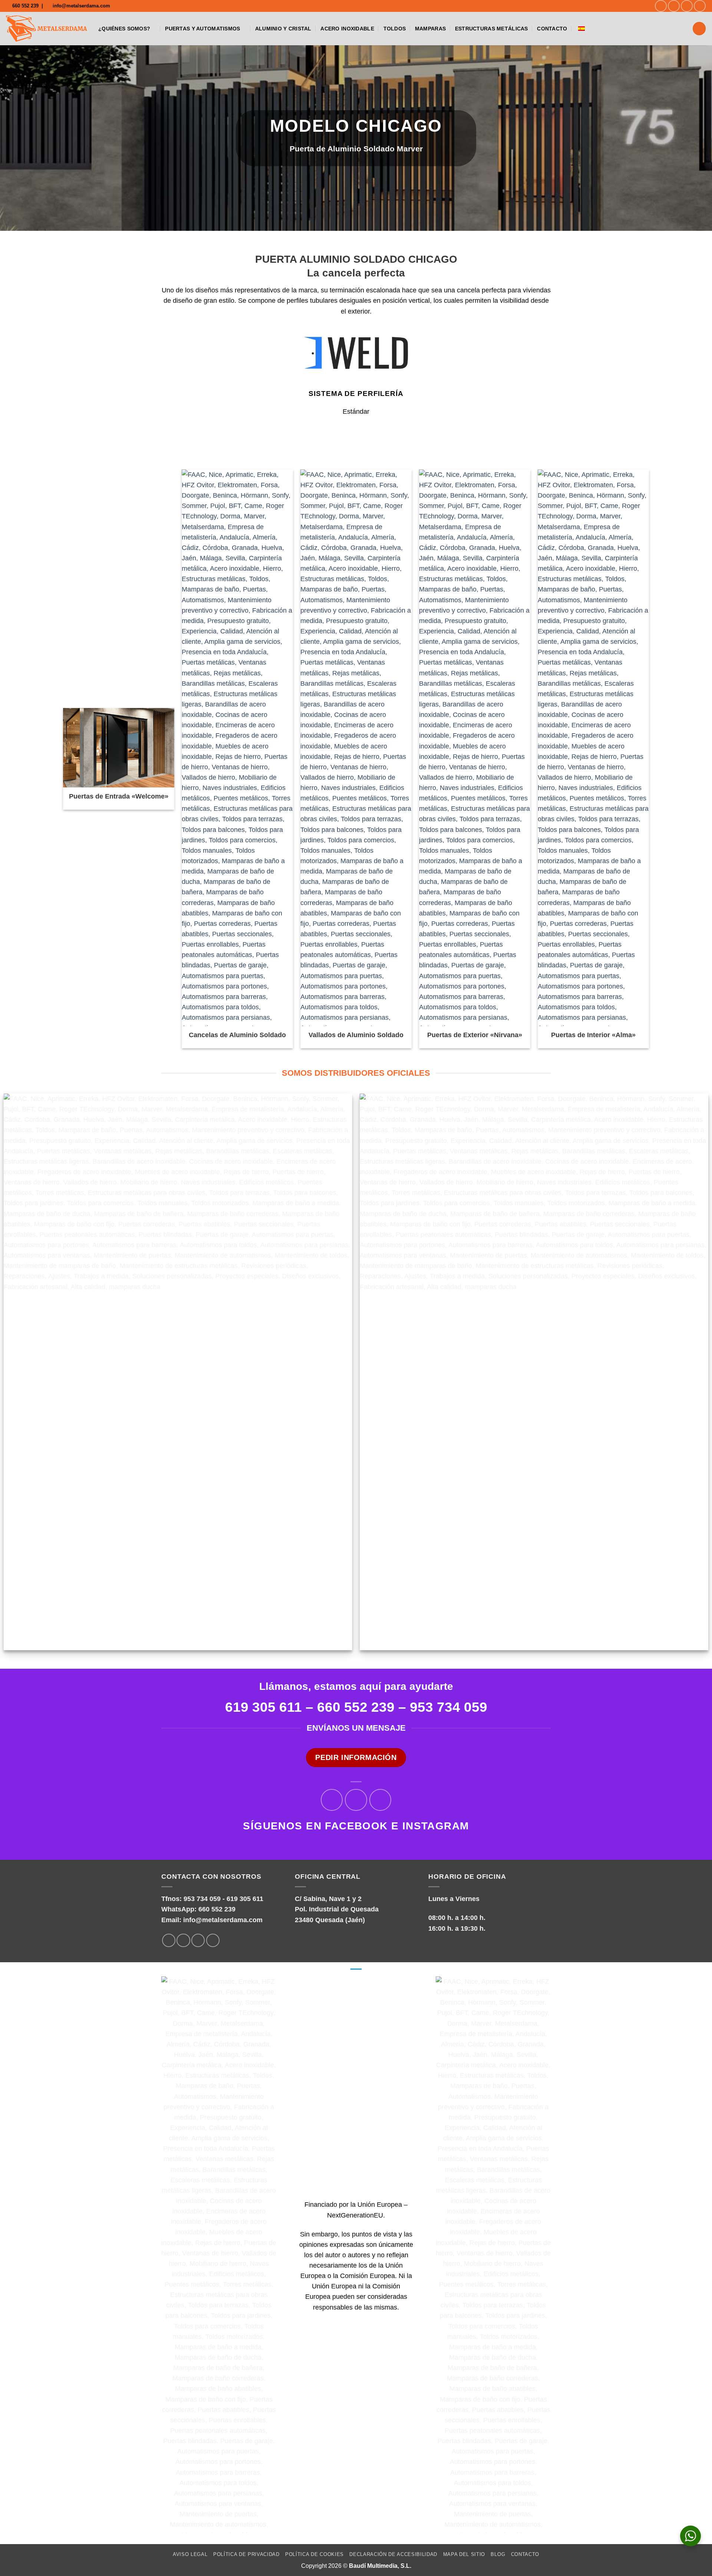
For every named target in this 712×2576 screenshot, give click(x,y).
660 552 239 (356, 1707)
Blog (498, 2554)
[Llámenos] (700, 6)
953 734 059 (449, 1707)
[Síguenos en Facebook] (661, 6)
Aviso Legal (190, 2554)
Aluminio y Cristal (283, 29)
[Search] (699, 29)
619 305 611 (245, 1899)
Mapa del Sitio (464, 2554)
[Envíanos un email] (687, 6)
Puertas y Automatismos (202, 29)
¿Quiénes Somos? (124, 29)
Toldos (395, 29)
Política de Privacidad (246, 2554)
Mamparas (430, 29)
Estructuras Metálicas (492, 29)
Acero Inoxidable (347, 29)
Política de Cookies (314, 2554)
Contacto (552, 29)
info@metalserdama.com (223, 1920)
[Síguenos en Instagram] (674, 6)
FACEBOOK (356, 1826)
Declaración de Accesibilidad (393, 2554)
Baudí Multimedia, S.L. (380, 2566)
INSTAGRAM (436, 1826)
